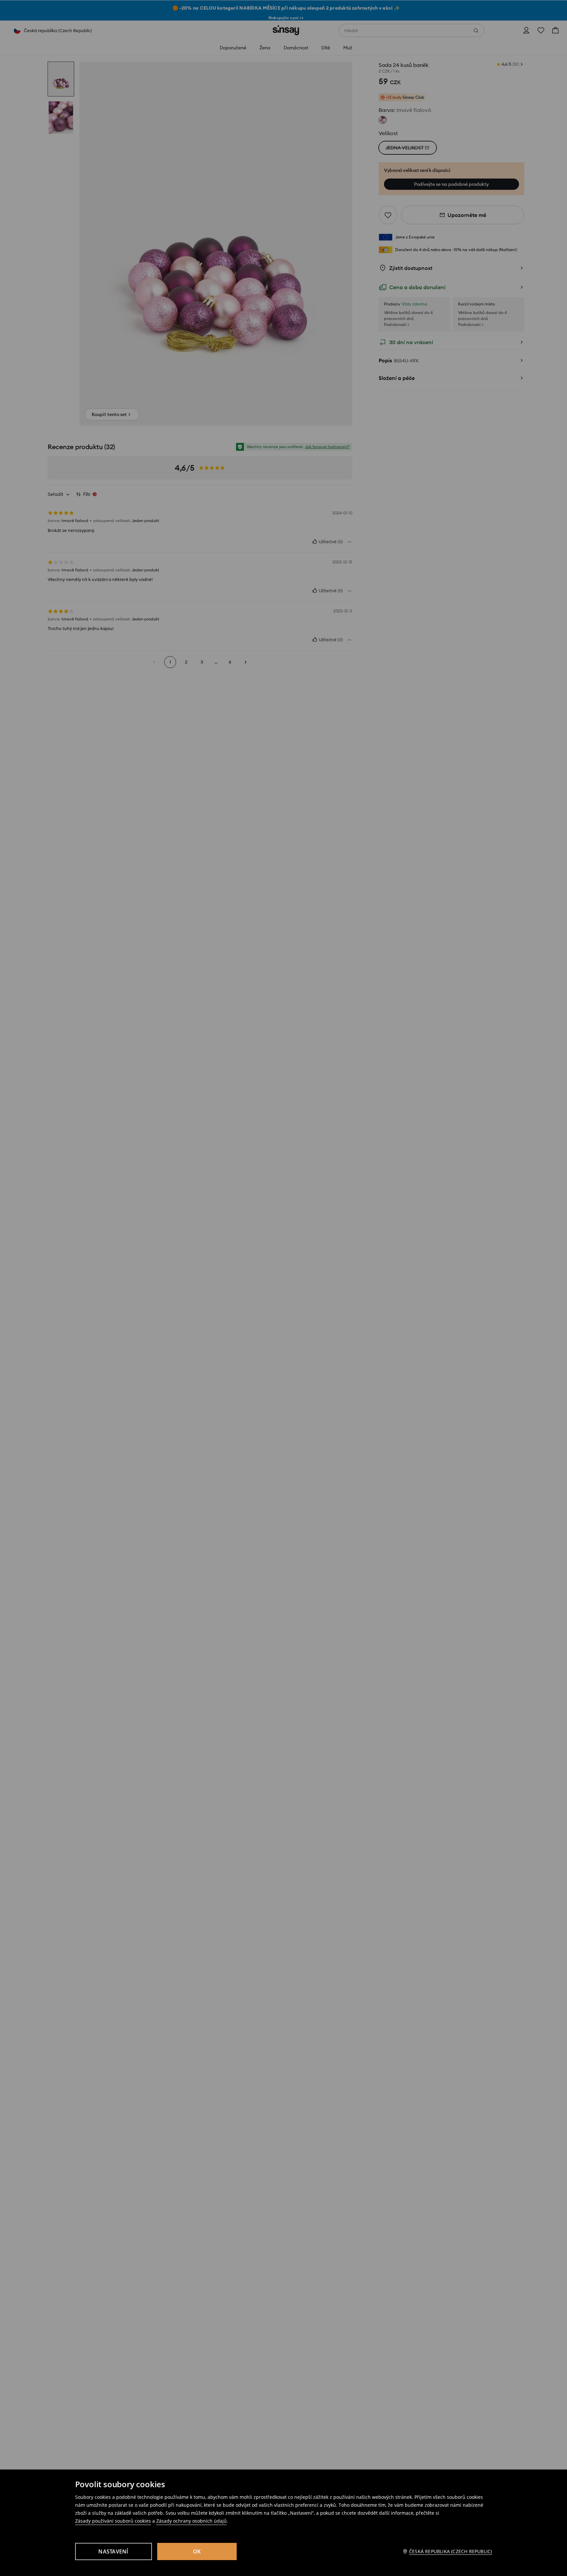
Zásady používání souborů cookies (113, 2521)
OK (197, 2551)
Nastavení (113, 2551)
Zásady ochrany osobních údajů (191, 2521)
